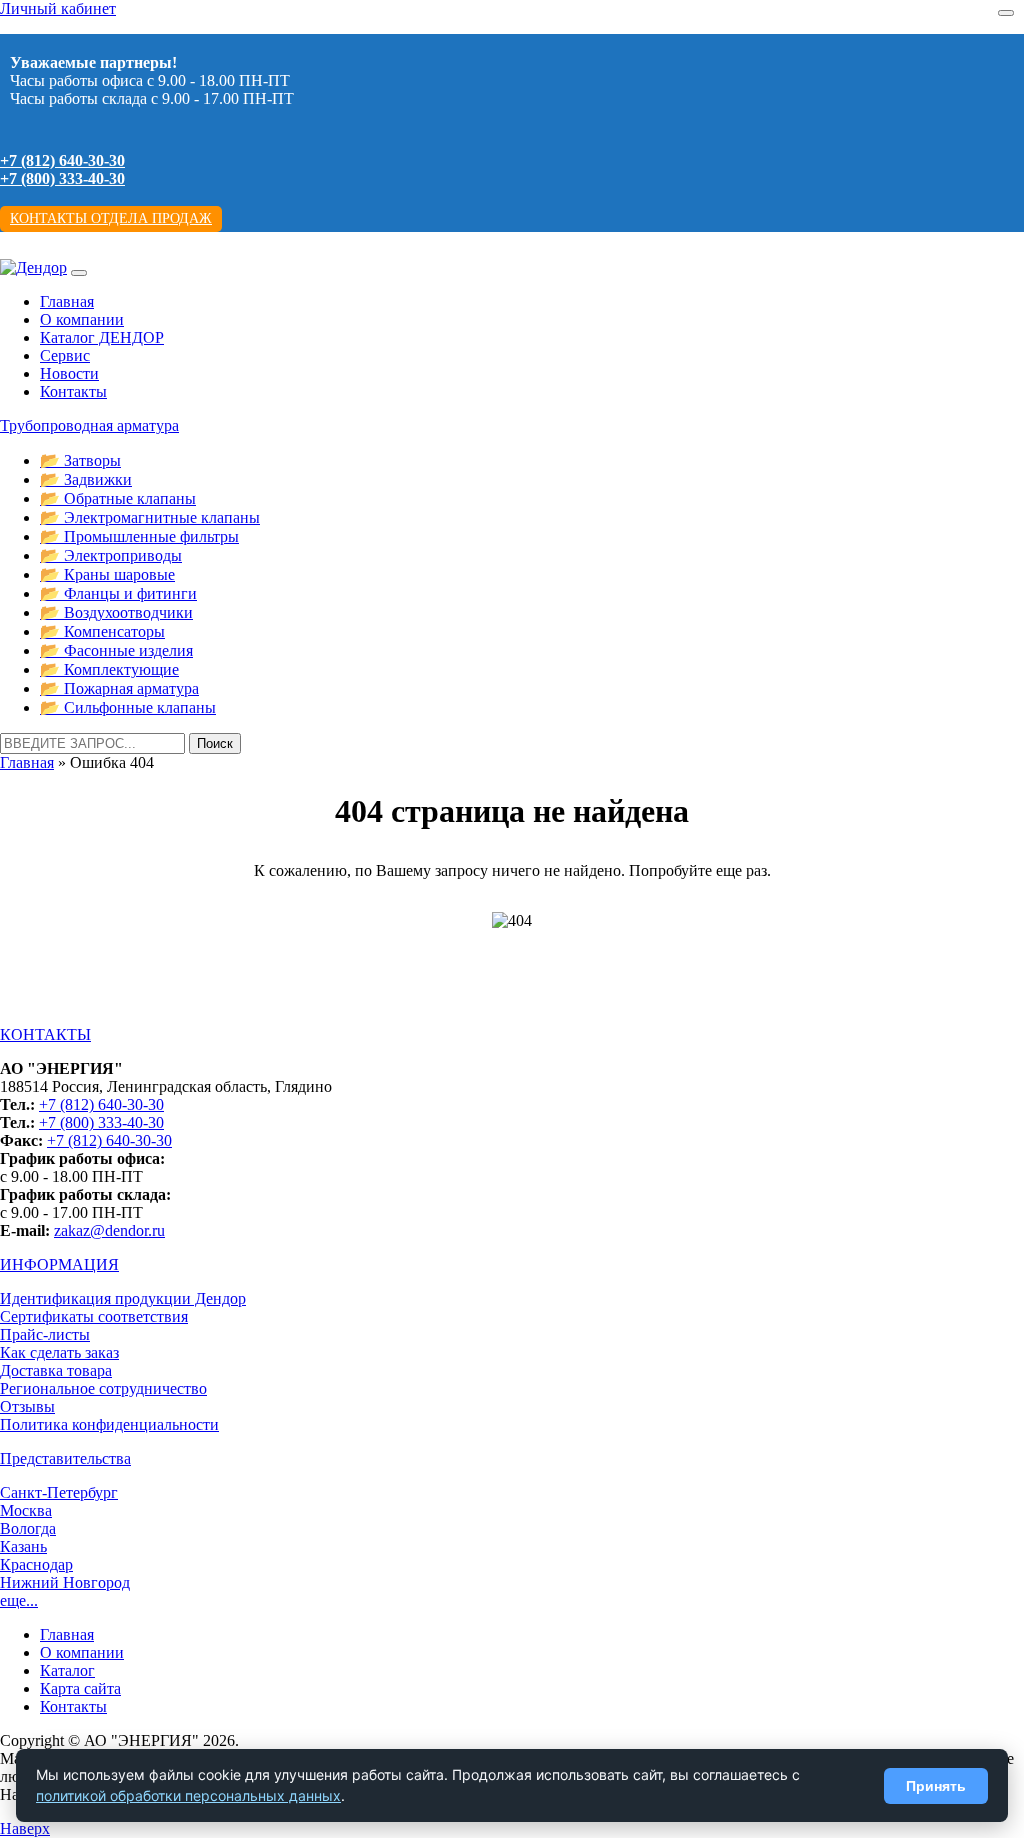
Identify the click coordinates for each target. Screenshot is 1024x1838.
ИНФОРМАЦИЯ (59, 1264)
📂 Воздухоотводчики (116, 612)
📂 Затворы (80, 460)
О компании (82, 319)
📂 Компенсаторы (102, 631)
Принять (936, 1786)
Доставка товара (56, 1370)
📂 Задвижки (86, 479)
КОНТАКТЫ (45, 1034)
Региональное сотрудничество (103, 1388)
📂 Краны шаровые (107, 574)
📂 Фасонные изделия (116, 650)
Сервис (65, 355)
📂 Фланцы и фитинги (118, 593)
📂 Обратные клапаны (118, 498)
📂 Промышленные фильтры (139, 536)
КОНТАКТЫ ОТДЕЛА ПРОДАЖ (111, 218)
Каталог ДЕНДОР (102, 337)
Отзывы (27, 1406)
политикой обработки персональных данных (188, 1795)
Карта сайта (80, 1688)
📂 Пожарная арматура (119, 688)
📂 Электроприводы (111, 555)
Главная (67, 301)
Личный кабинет (58, 8)
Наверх (25, 1828)
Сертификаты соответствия (94, 1316)
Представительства (65, 1458)
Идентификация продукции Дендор (123, 1298)
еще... (19, 1600)
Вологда (28, 1528)
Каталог (67, 1670)
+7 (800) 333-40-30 (62, 178)
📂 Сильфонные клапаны (128, 707)
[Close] (1006, 13)
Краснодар (36, 1564)
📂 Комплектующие (109, 669)
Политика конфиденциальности (109, 1424)
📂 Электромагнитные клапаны (150, 517)
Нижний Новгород (65, 1582)
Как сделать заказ (59, 1352)
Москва (26, 1510)
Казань (23, 1546)
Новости (69, 373)
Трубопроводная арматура (89, 425)
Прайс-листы (45, 1334)
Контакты (73, 391)
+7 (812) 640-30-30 (62, 160)
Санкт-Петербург (59, 1492)
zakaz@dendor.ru (109, 1230)
